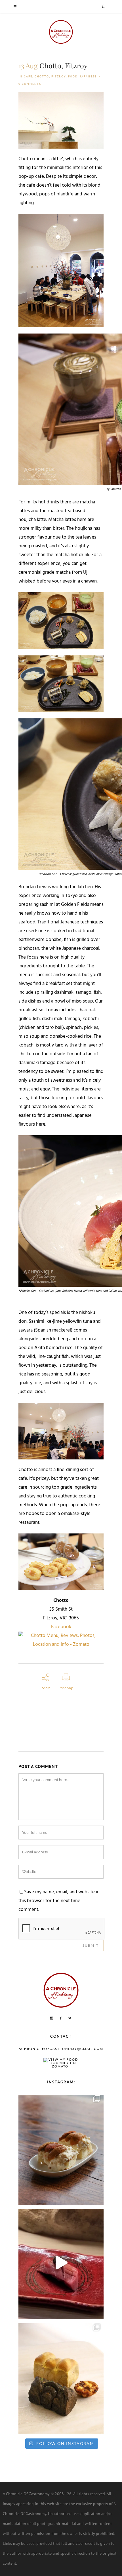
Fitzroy (59, 76)
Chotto (42, 76)
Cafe (28, 76)
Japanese (88, 76)
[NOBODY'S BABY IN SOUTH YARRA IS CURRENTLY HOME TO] (61, 2148)
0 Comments (30, 84)
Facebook (61, 1627)
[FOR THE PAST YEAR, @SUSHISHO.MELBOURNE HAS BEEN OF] (61, 2263)
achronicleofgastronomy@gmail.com (61, 2049)
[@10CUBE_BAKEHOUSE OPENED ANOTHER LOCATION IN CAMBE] (61, 2377)
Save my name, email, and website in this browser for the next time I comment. (59, 1901)
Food (73, 76)
